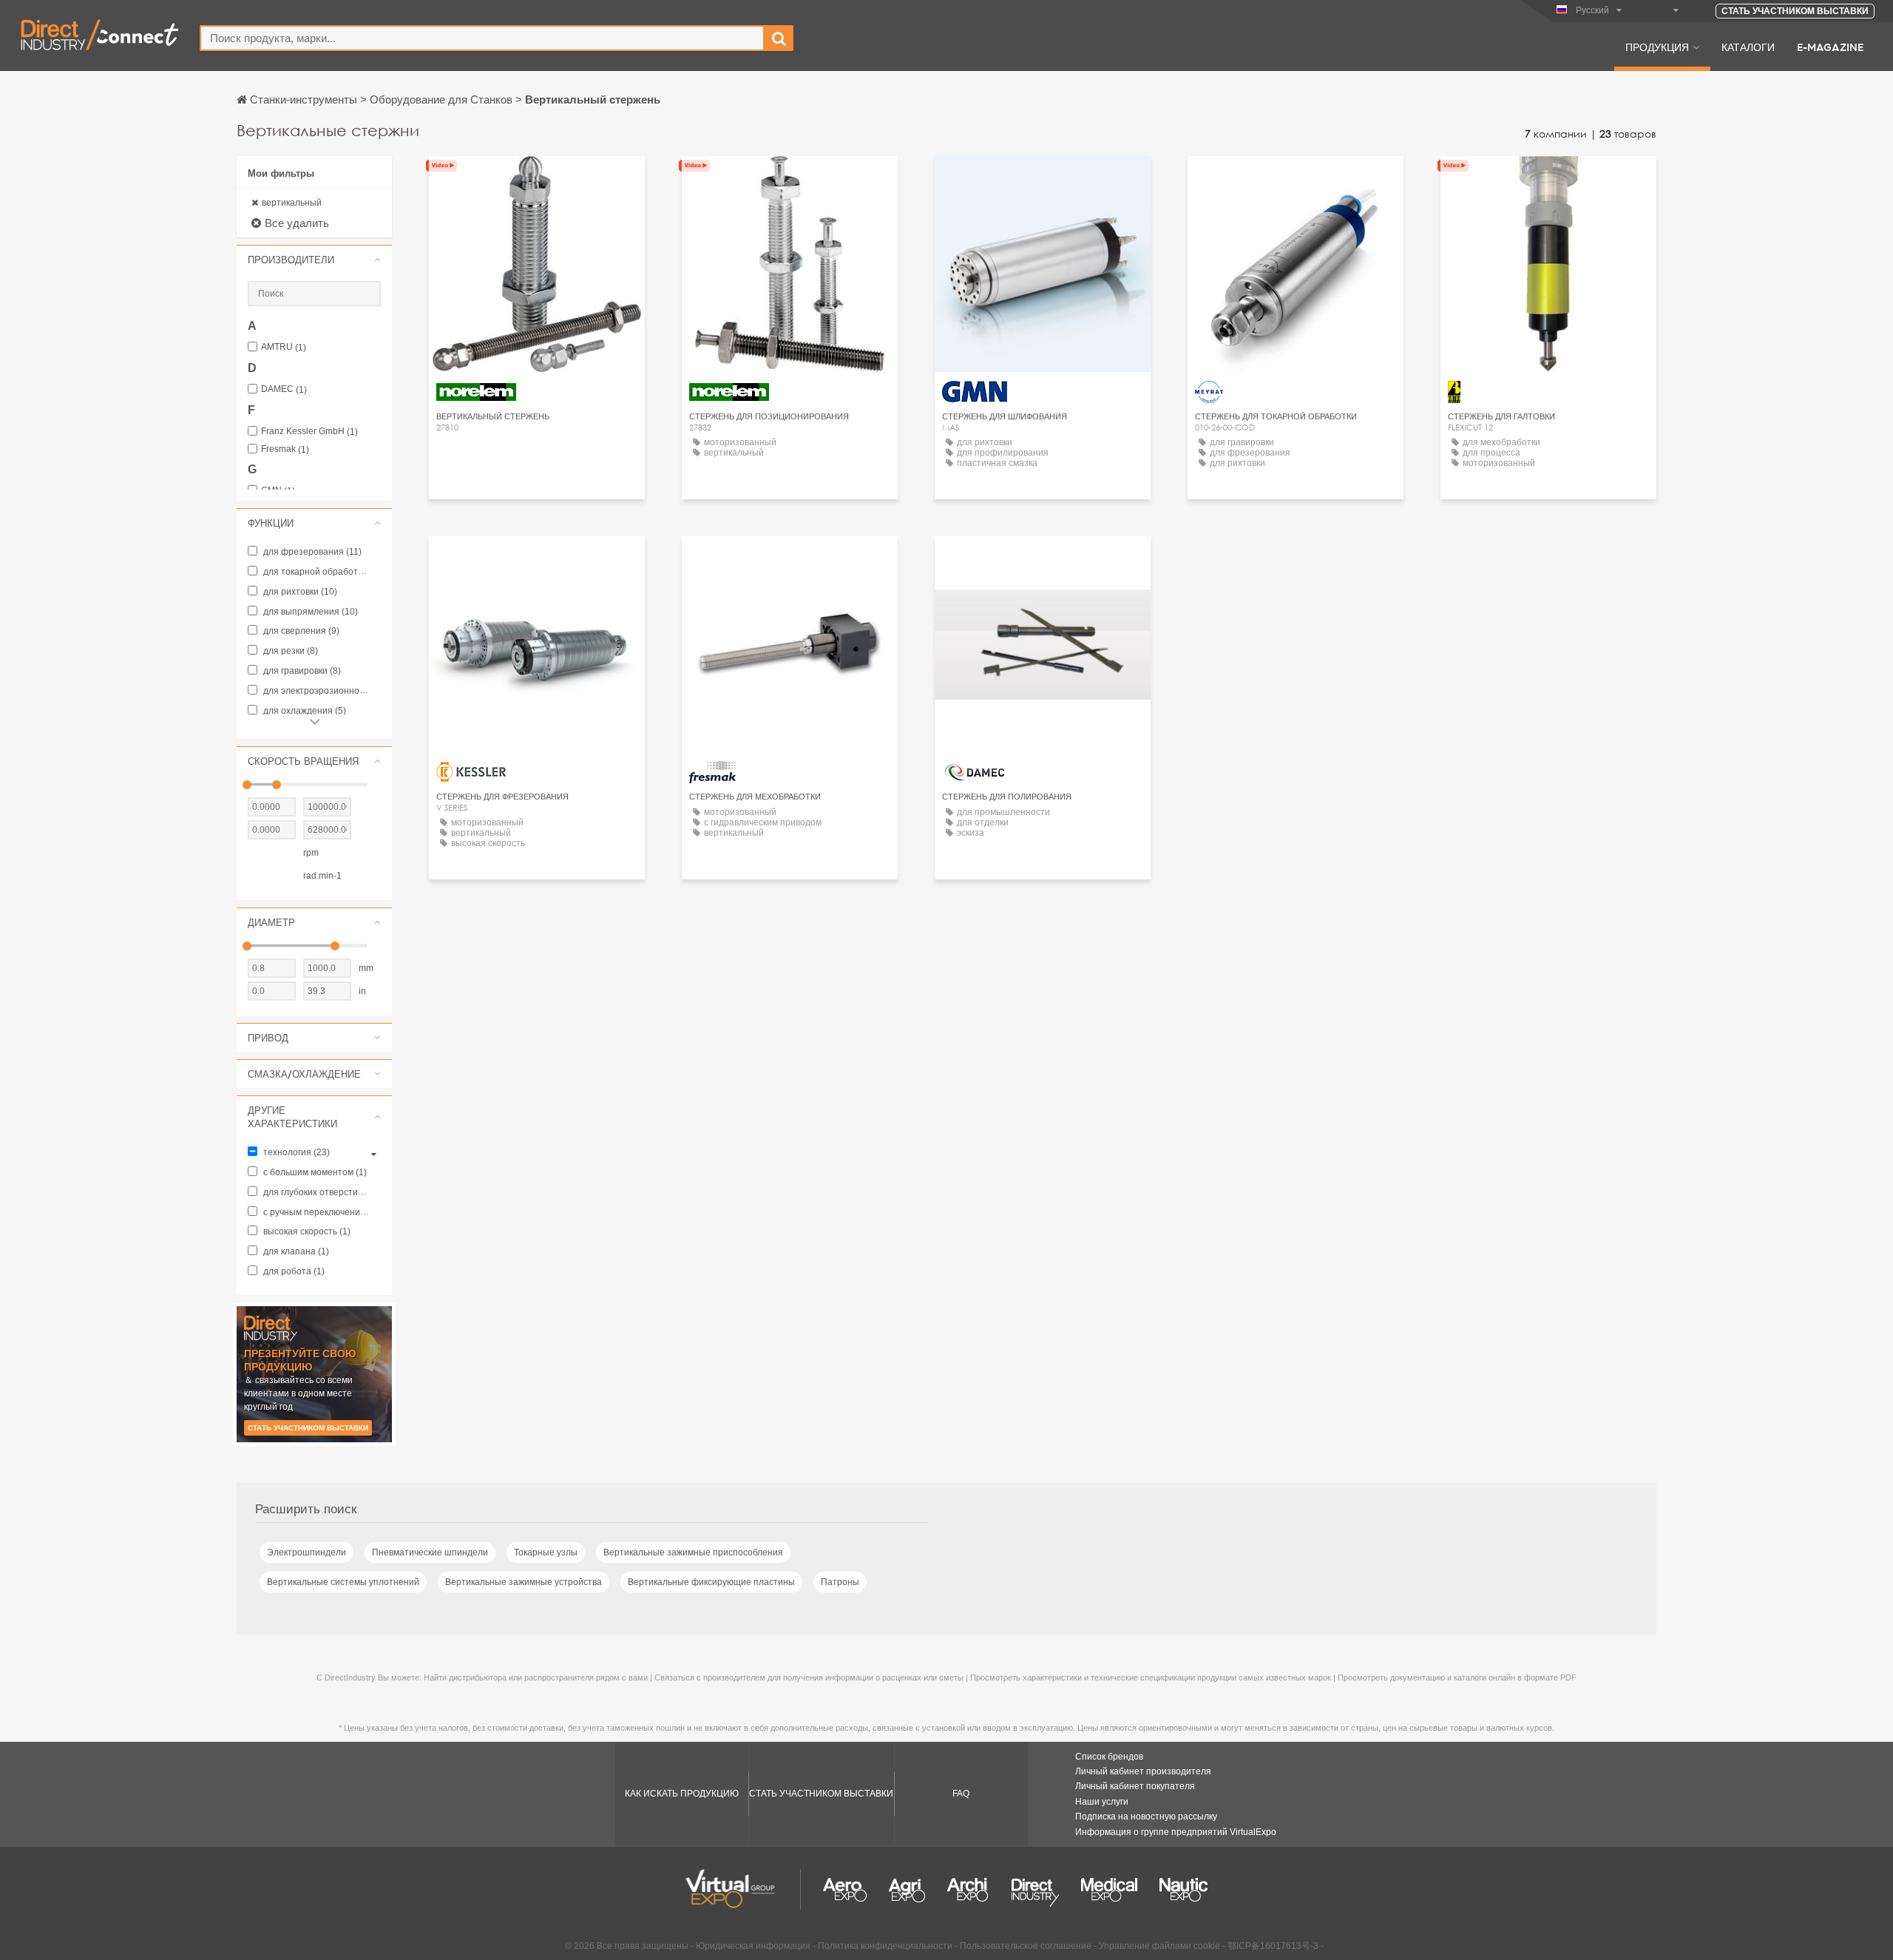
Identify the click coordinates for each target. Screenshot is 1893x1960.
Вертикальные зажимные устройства (524, 1582)
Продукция (1657, 47)
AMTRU (284, 347)
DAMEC (284, 389)
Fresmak (285, 449)
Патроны (840, 1582)
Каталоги (1748, 47)
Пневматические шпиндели (430, 1552)
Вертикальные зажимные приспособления (693, 1552)
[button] (314, 260)
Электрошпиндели (307, 1552)
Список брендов (1109, 1757)
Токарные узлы (546, 1552)
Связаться (1296, 181)
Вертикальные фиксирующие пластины (711, 1582)
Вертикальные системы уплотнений (343, 1582)
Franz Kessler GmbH (309, 432)
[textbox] (482, 38)
